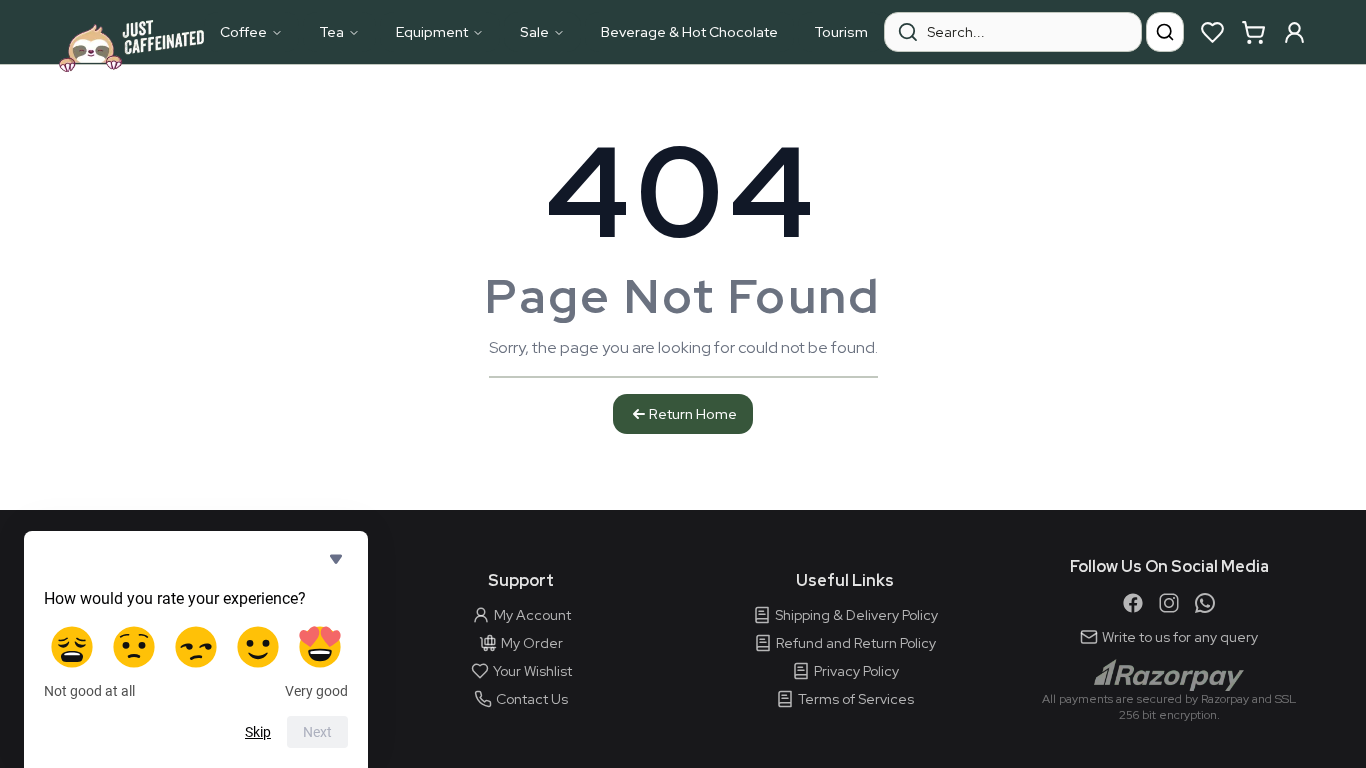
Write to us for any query (1180, 637)
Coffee (243, 32)
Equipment (432, 32)
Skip (258, 732)
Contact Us (532, 699)
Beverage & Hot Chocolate (689, 32)
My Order (532, 643)
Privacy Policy (856, 671)
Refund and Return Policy (856, 643)
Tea (331, 32)
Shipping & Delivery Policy (856, 615)
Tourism (841, 32)
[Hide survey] (336, 559)
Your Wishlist (532, 671)
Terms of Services (856, 699)
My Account (532, 615)
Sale (534, 32)
